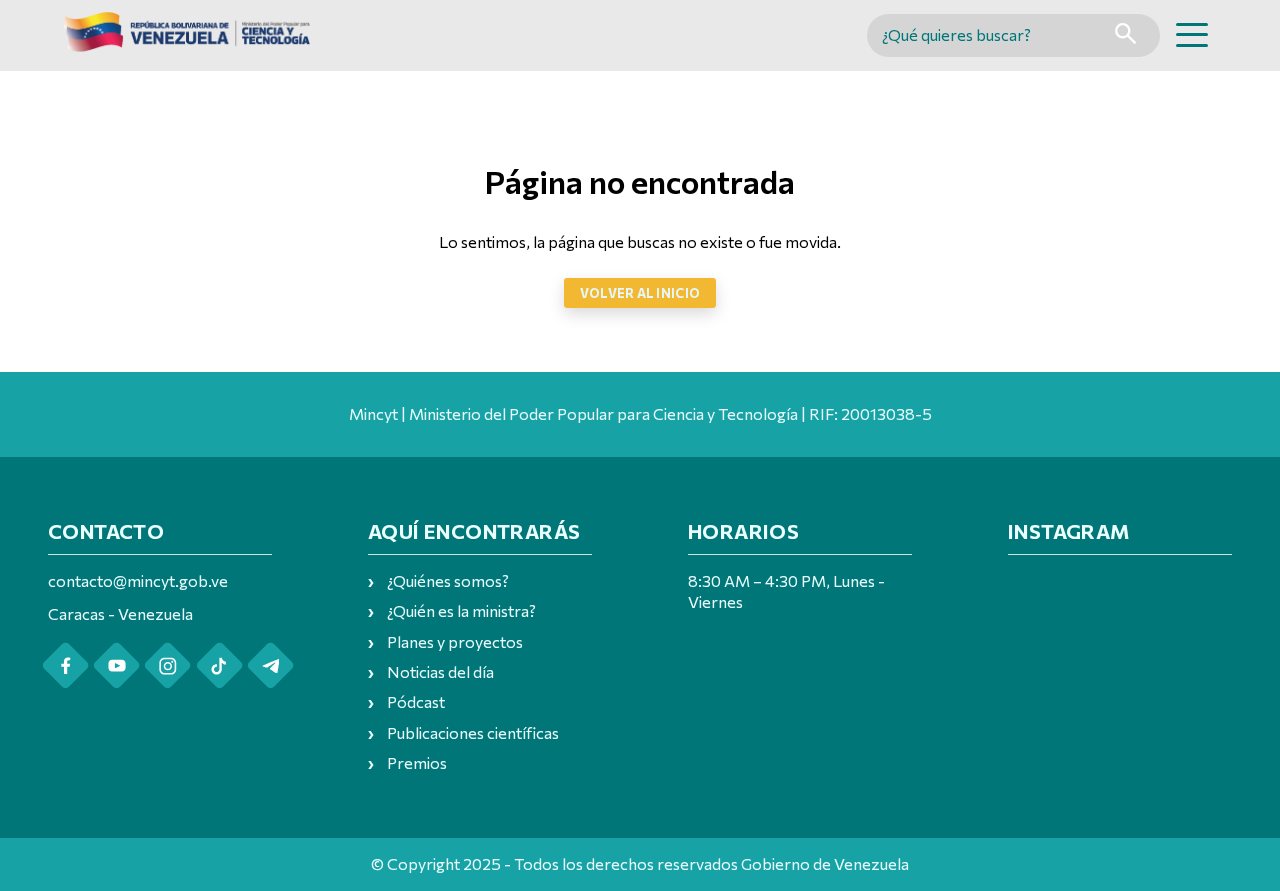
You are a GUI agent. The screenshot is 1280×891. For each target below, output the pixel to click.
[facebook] (65, 665)
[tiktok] (219, 665)
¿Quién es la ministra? (461, 610)
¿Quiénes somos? (448, 580)
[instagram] (167, 665)
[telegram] (270, 665)
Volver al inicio (640, 293)
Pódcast (416, 701)
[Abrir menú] (1192, 35)
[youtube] (116, 665)
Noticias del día (440, 671)
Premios (417, 762)
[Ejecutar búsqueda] (1125, 35)
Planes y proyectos (455, 641)
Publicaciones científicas (473, 732)
